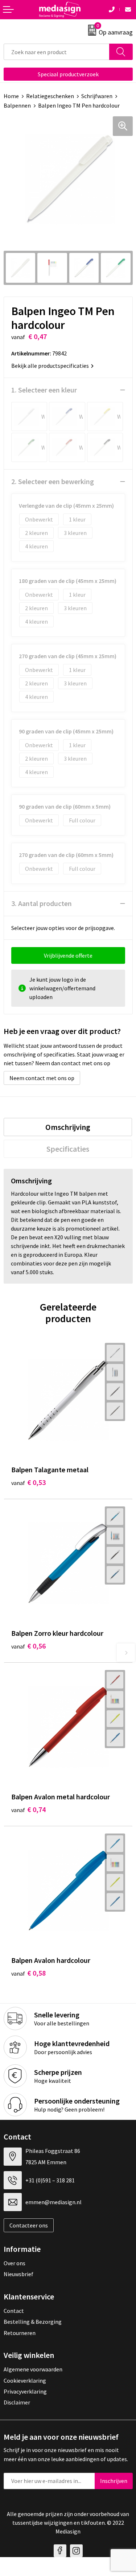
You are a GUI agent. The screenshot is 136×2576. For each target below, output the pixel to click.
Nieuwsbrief (18, 2274)
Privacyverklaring (25, 2391)
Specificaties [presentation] (68, 1149)
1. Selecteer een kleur (44, 390)
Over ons (15, 2263)
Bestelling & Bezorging (33, 2322)
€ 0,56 (28, 1646)
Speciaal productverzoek (68, 74)
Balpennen (17, 105)
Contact (14, 2311)
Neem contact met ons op (42, 1078)
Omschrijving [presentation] (68, 1127)
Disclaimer (17, 2402)
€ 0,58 (28, 1973)
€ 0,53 (28, 1482)
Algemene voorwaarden (33, 2369)
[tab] (68, 1127)
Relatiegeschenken (50, 96)
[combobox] (57, 52)
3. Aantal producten (42, 903)
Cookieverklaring (25, 2380)
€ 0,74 (28, 1809)
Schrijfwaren (97, 96)
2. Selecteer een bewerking (53, 481)
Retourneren (20, 2333)
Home (11, 96)
